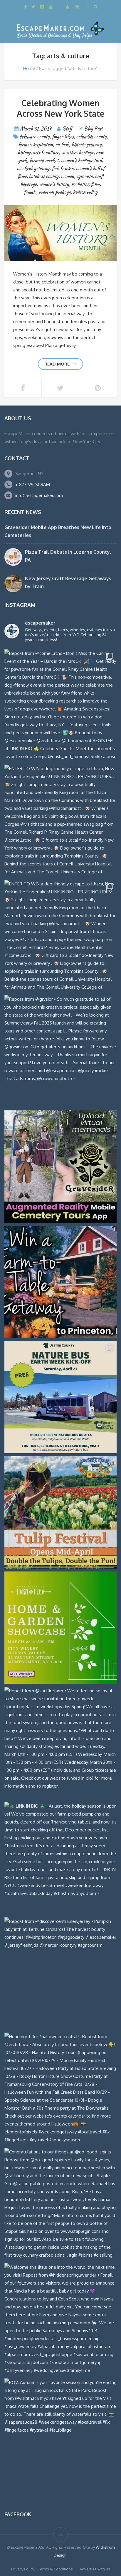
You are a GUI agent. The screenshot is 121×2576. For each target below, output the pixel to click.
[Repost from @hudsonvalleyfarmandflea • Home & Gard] (60, 1628)
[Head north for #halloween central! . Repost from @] (60, 2089)
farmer (24, 145)
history (24, 152)
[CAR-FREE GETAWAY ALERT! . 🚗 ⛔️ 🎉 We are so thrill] (60, 1397)
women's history (54, 184)
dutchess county (44, 176)
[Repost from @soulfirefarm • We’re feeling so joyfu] (60, 1743)
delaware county (35, 137)
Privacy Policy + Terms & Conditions (42, 2569)
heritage (86, 152)
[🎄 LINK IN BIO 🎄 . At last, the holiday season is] (60, 1858)
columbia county (91, 137)
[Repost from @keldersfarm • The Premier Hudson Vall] (60, 1512)
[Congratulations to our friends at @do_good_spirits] (60, 2204)
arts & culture (46, 152)
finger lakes (63, 137)
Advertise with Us (95, 2569)
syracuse (84, 176)
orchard (62, 145)
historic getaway (86, 145)
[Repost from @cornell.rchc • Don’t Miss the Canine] (60, 705)
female (30, 192)
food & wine (63, 168)
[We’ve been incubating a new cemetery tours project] (60, 1167)
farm (95, 184)
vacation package (54, 192)
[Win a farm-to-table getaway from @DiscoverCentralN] (60, 1282)
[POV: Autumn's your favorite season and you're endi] (60, 2435)
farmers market (44, 160)
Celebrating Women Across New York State (61, 108)
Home (29, 68)
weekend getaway (33, 168)
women (67, 176)
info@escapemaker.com (39, 495)
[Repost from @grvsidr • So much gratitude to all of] (60, 1051)
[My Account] (68, 7)
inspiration (43, 145)
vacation (69, 152)
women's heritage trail (81, 160)
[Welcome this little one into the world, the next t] (60, 2319)
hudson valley (85, 192)
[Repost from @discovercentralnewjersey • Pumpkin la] (60, 1973)
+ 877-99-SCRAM (33, 484)
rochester (80, 184)
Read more (57, 364)
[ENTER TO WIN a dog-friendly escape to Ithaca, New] (60, 821)
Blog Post (93, 129)
